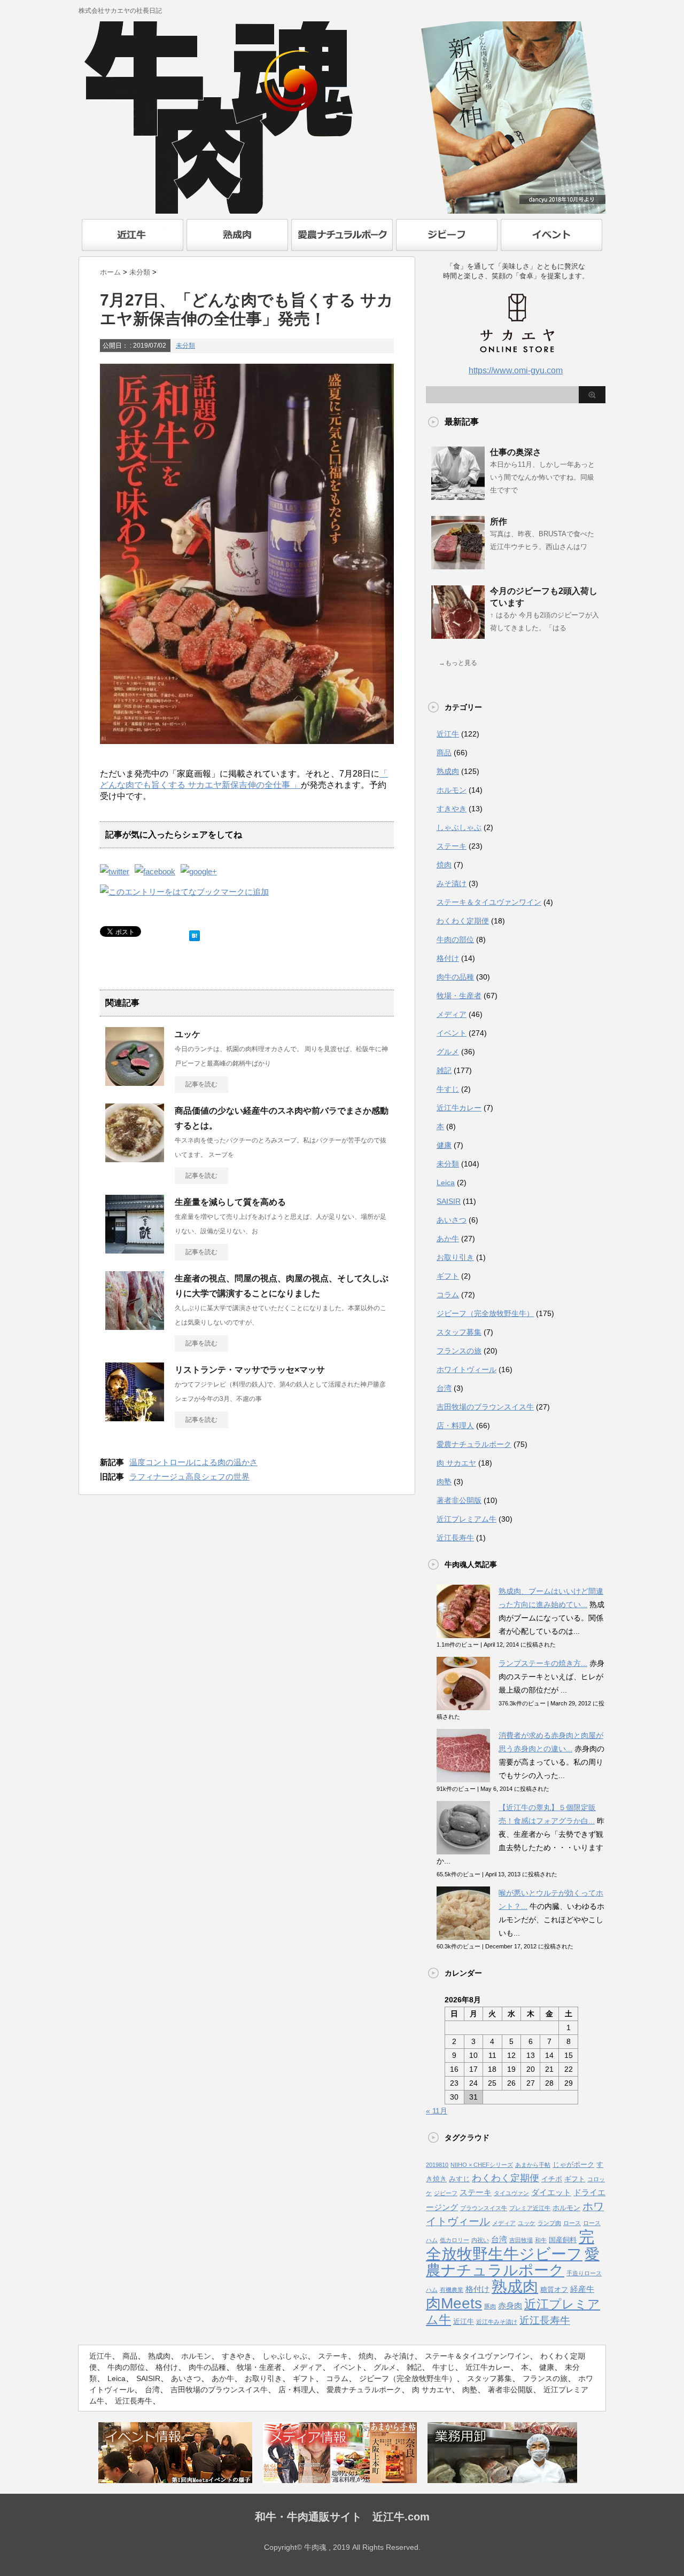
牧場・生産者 (459, 996)
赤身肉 (510, 2306)
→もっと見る (458, 663)
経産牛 (582, 2289)
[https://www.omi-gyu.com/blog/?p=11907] (184, 892)
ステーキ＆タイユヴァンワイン (489, 902)
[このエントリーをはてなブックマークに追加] (195, 933)
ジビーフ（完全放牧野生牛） (485, 1313)
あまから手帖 (533, 2165)
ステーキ (452, 846)
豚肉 (490, 2306)
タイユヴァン (511, 2193)
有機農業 (452, 2290)
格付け (448, 958)
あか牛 (448, 1239)
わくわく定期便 (463, 921)
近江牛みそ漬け (497, 2322)
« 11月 (437, 2111)
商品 (444, 753)
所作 (499, 522)
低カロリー (454, 2240)
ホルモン (452, 790)
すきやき (452, 809)
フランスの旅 (459, 1351)
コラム (448, 1295)
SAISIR (449, 1201)
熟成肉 (448, 771)
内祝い (480, 2240)
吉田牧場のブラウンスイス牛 (485, 1407)
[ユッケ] (135, 1082)
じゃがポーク (573, 2164)
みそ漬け (452, 883)
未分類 (185, 346)
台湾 (444, 1388)
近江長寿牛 (455, 1538)
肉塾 (444, 1482)
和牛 (541, 2240)
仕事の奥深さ (516, 452)
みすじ (459, 2179)
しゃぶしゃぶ (459, 827)
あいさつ (452, 1220)
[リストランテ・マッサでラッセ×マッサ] (135, 1417)
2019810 (437, 2165)
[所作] (458, 565)
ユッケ (188, 1034)
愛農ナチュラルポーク (474, 1444)
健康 (444, 1145)
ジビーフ (446, 2193)
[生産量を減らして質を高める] (135, 1249)
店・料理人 (455, 1426)
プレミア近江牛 (530, 2208)
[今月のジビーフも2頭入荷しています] (458, 635)
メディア (452, 1014)
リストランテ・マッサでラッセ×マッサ (250, 1370)
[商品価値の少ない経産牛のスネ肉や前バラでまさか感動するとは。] (135, 1158)
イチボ (552, 2179)
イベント (452, 1033)
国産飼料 (563, 2240)
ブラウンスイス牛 (484, 2208)
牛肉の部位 (455, 939)
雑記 (444, 1070)
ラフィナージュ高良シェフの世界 (189, 1477)
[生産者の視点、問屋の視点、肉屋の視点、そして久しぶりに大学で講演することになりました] (135, 1326)
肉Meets (454, 2303)
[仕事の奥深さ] (458, 496)
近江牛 (448, 734)
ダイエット (551, 2193)
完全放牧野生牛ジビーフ (510, 2245)
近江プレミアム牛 (467, 1519)
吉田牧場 (521, 2240)
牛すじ (448, 1089)
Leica (446, 1183)
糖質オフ (554, 2289)
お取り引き (455, 1257)
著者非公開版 (459, 1500)
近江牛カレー (459, 1108)
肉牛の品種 (455, 977)
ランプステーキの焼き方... (543, 1663)
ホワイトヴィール (467, 1369)
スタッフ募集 (459, 1332)
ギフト (448, 1276)
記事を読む (201, 1084)
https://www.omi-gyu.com (516, 370)
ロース (572, 2223)
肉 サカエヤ (456, 1463)
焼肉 (444, 865)
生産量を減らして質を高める (230, 1202)
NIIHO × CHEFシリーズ (482, 2165)
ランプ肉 (549, 2223)
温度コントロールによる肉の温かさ (193, 1462)
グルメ (448, 1052)
